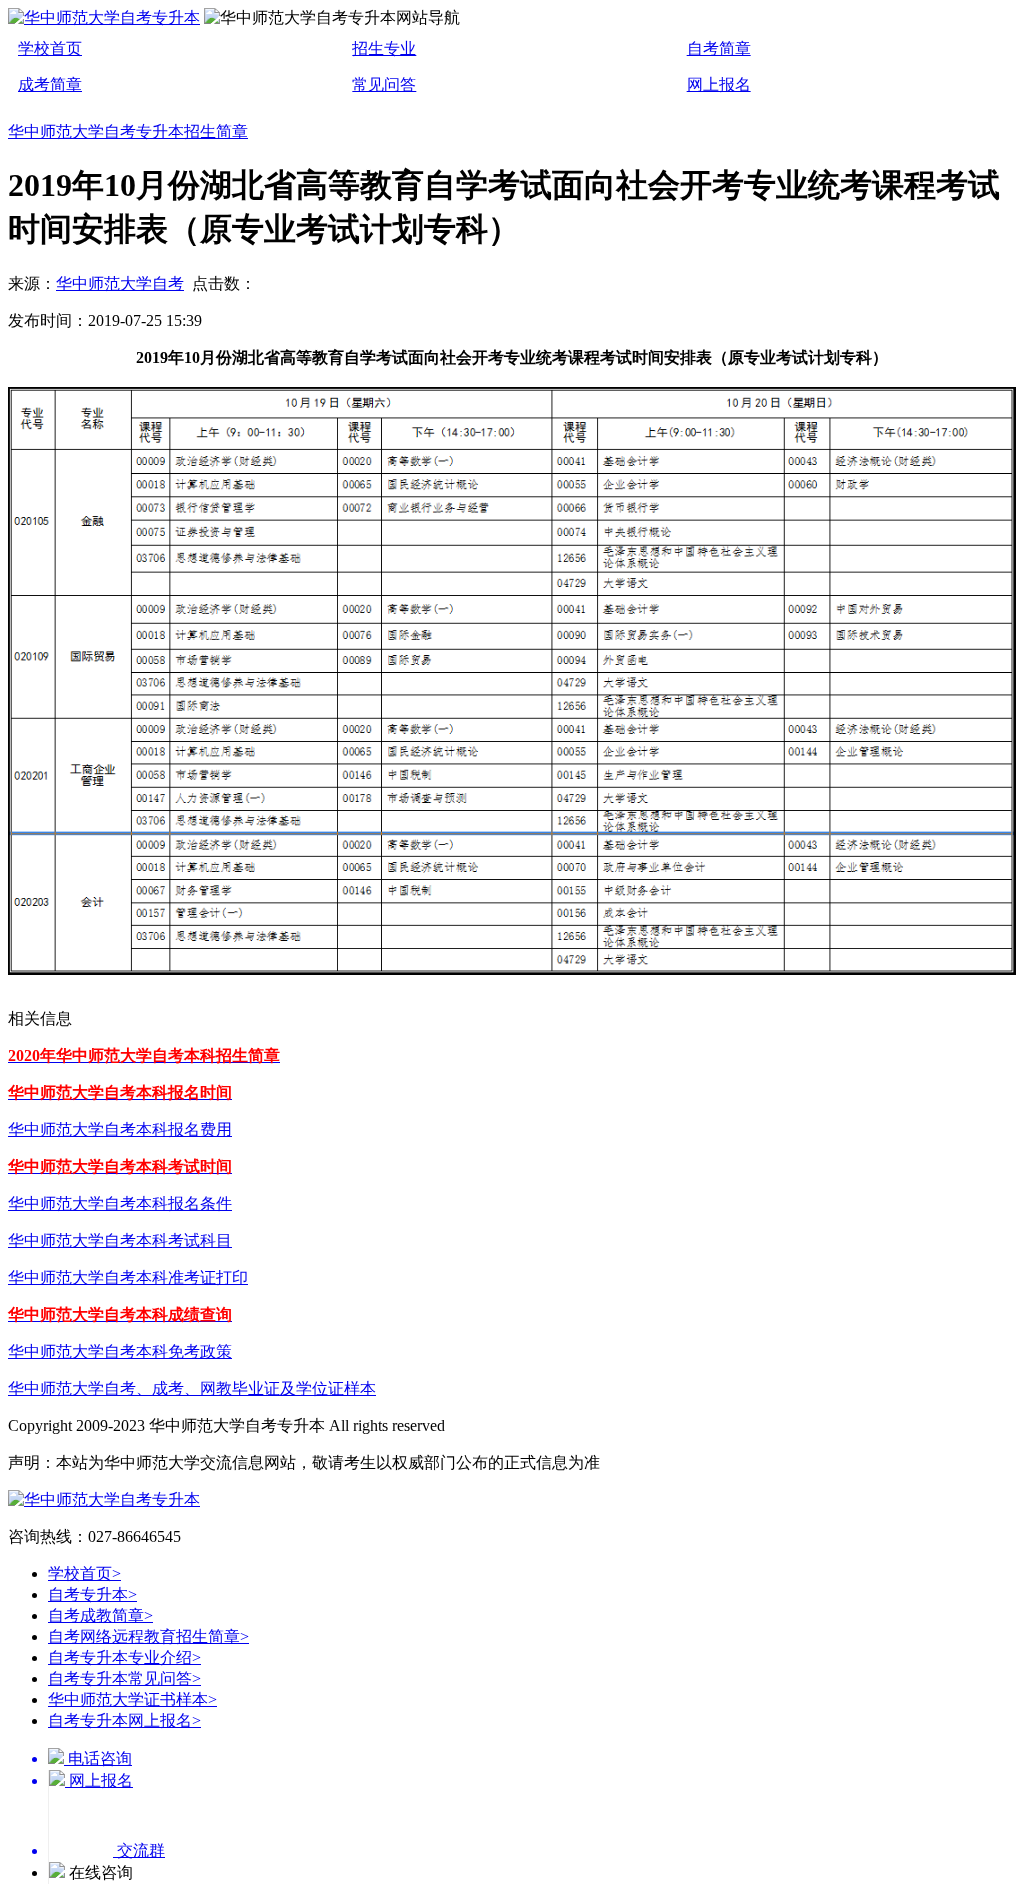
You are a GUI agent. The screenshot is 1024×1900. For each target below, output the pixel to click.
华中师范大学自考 (120, 283)
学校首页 (50, 48)
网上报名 (719, 84)
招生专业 (384, 48)
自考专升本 (92, 1594)
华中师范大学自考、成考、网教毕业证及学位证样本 (192, 1388)
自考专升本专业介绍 (124, 1657)
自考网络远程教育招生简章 (148, 1636)
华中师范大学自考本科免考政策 (120, 1351)
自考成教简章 (100, 1615)
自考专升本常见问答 (124, 1678)
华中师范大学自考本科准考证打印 (128, 1277)
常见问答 (384, 84)
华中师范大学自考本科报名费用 (120, 1129)
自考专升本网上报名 (124, 1720)
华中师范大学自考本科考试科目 (120, 1240)
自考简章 (719, 48)
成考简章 (50, 84)
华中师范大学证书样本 (132, 1699)
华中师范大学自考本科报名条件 (120, 1203)
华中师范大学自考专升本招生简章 (128, 131)
